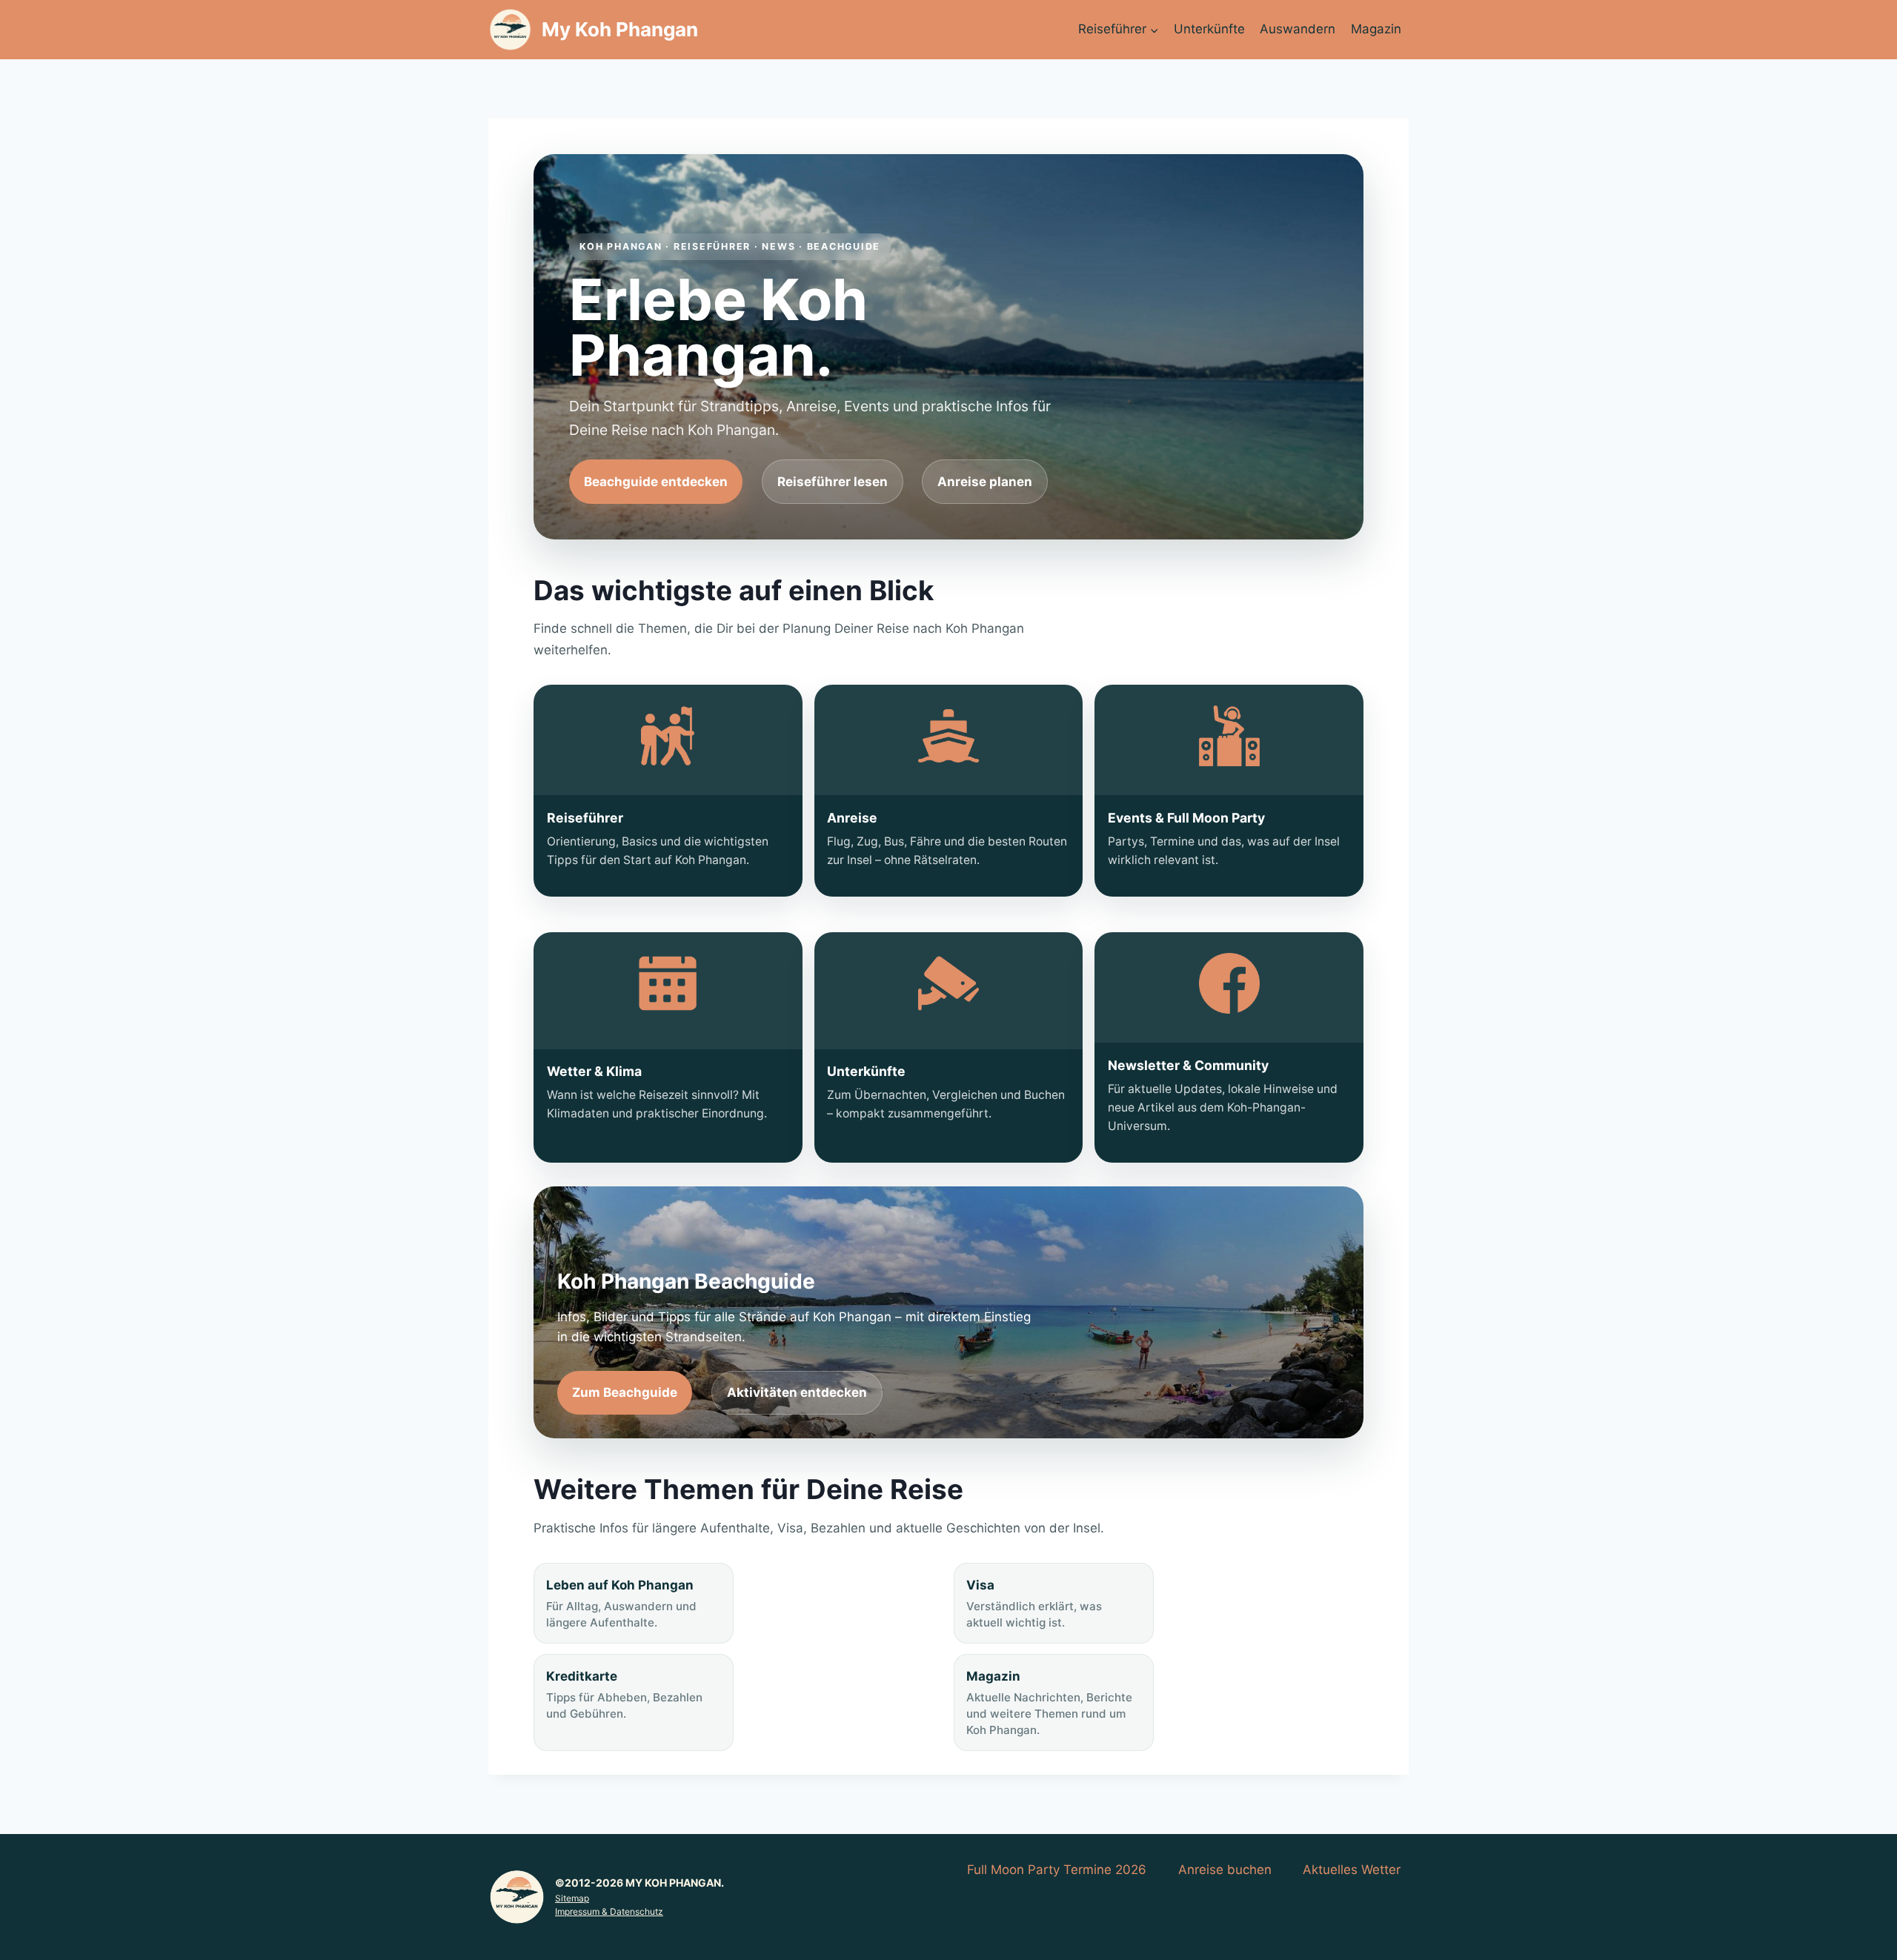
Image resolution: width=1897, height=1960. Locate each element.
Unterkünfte (1209, 29)
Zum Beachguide (625, 1392)
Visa (1034, 1604)
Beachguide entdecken (656, 482)
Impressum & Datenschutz (609, 1911)
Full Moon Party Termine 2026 (1057, 1870)
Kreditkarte (624, 1695)
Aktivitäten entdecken (797, 1392)
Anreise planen (985, 482)
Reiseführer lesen (833, 482)
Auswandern (1298, 29)
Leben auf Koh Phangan (621, 1604)
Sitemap (572, 1898)
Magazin (1376, 29)
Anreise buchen (1225, 1870)
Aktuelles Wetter (1352, 1870)
